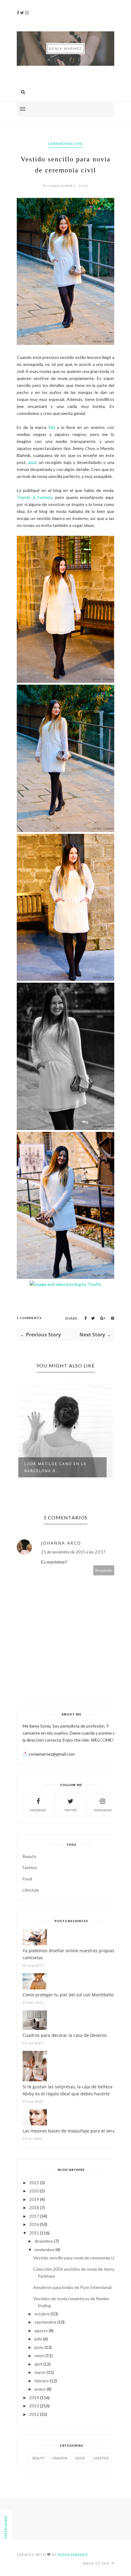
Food (27, 1879)
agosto (41, 2330)
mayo (39, 2355)
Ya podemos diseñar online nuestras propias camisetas (68, 1954)
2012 (34, 2414)
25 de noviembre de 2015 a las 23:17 (73, 1552)
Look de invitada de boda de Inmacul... (60, 1467)
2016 (34, 2224)
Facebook (38, 1810)
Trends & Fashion (34, 497)
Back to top (97, 2563)
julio (38, 2339)
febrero (42, 2381)
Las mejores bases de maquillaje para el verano (71, 2131)
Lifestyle (31, 1890)
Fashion (30, 1867)
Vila (52, 427)
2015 (34, 2233)
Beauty (29, 1856)
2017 (34, 2216)
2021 (34, 2183)
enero (40, 2389)
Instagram (103, 1810)
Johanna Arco (61, 1543)
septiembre (45, 2322)
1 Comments (29, 1318)
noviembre (44, 2250)
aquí (32, 462)
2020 (34, 2191)
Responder (104, 1570)
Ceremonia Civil (66, 144)
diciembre (44, 2241)
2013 (34, 2406)
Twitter (71, 1810)
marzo (40, 2372)
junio (39, 2347)
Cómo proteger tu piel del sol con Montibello (68, 1995)
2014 (34, 2397)
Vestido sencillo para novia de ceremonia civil (76, 2258)
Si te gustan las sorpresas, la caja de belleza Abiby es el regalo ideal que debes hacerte (67, 2090)
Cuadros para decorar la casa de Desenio (65, 2035)
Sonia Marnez (73, 2555)
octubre (42, 2314)
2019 (34, 2199)
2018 (34, 2207)
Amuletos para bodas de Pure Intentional (72, 2287)
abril (38, 2364)
